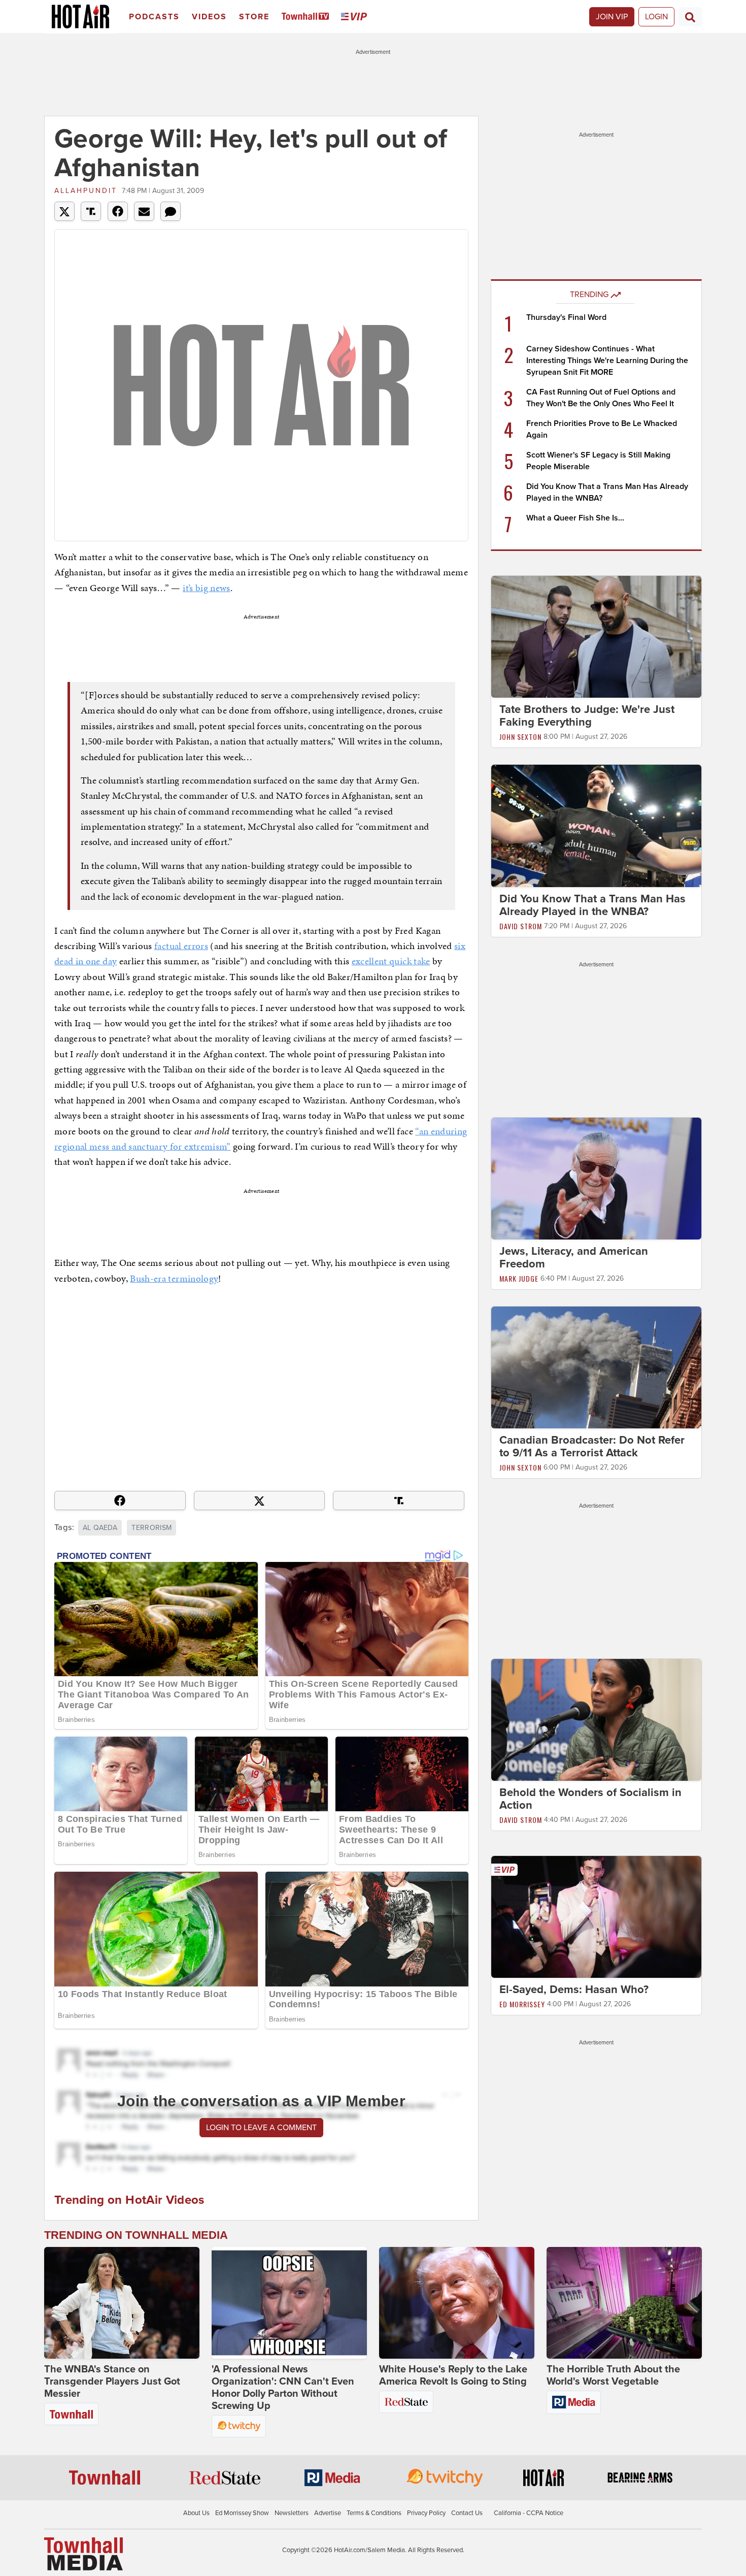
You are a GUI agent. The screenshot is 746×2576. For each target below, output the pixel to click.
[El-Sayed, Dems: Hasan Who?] (596, 1916)
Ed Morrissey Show (242, 2513)
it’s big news (207, 588)
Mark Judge (519, 1278)
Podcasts (154, 17)
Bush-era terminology (174, 1278)
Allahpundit (86, 191)
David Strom (521, 926)
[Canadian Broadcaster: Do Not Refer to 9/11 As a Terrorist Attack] (596, 1367)
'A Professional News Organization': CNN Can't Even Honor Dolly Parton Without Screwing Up (283, 2388)
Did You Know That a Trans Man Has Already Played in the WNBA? (592, 905)
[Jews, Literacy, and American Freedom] (596, 1178)
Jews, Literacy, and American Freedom (574, 1258)
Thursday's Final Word (566, 317)
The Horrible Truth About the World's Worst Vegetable (613, 2375)
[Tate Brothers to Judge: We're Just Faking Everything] (596, 636)
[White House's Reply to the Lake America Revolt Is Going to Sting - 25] (457, 2303)
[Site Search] (690, 17)
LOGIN (656, 17)
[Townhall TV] (307, 17)
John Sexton (520, 737)
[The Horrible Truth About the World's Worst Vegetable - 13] (624, 2303)
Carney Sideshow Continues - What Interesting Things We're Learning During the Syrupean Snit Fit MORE (607, 361)
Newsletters (292, 2513)
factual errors (181, 946)
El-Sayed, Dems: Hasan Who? (574, 1990)
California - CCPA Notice (529, 2513)
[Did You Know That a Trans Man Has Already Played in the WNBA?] (596, 825)
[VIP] (356, 17)
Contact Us (467, 2513)
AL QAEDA (100, 1528)
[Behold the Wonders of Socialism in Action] (596, 1719)
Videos (209, 17)
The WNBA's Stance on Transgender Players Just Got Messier (112, 2382)
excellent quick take (391, 961)
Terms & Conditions (374, 2513)
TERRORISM (151, 1528)
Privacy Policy (426, 2513)
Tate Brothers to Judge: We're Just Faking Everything (587, 716)
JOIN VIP (612, 17)
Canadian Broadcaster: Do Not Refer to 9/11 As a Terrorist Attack (592, 1446)
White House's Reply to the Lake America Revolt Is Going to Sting (453, 2375)
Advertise (328, 2513)
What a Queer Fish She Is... (575, 518)
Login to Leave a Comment (261, 2128)
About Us (196, 2513)
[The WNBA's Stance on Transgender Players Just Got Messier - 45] (122, 2303)
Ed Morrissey (522, 2004)
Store (254, 17)
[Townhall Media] (83, 2554)
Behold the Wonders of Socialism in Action (590, 1799)
